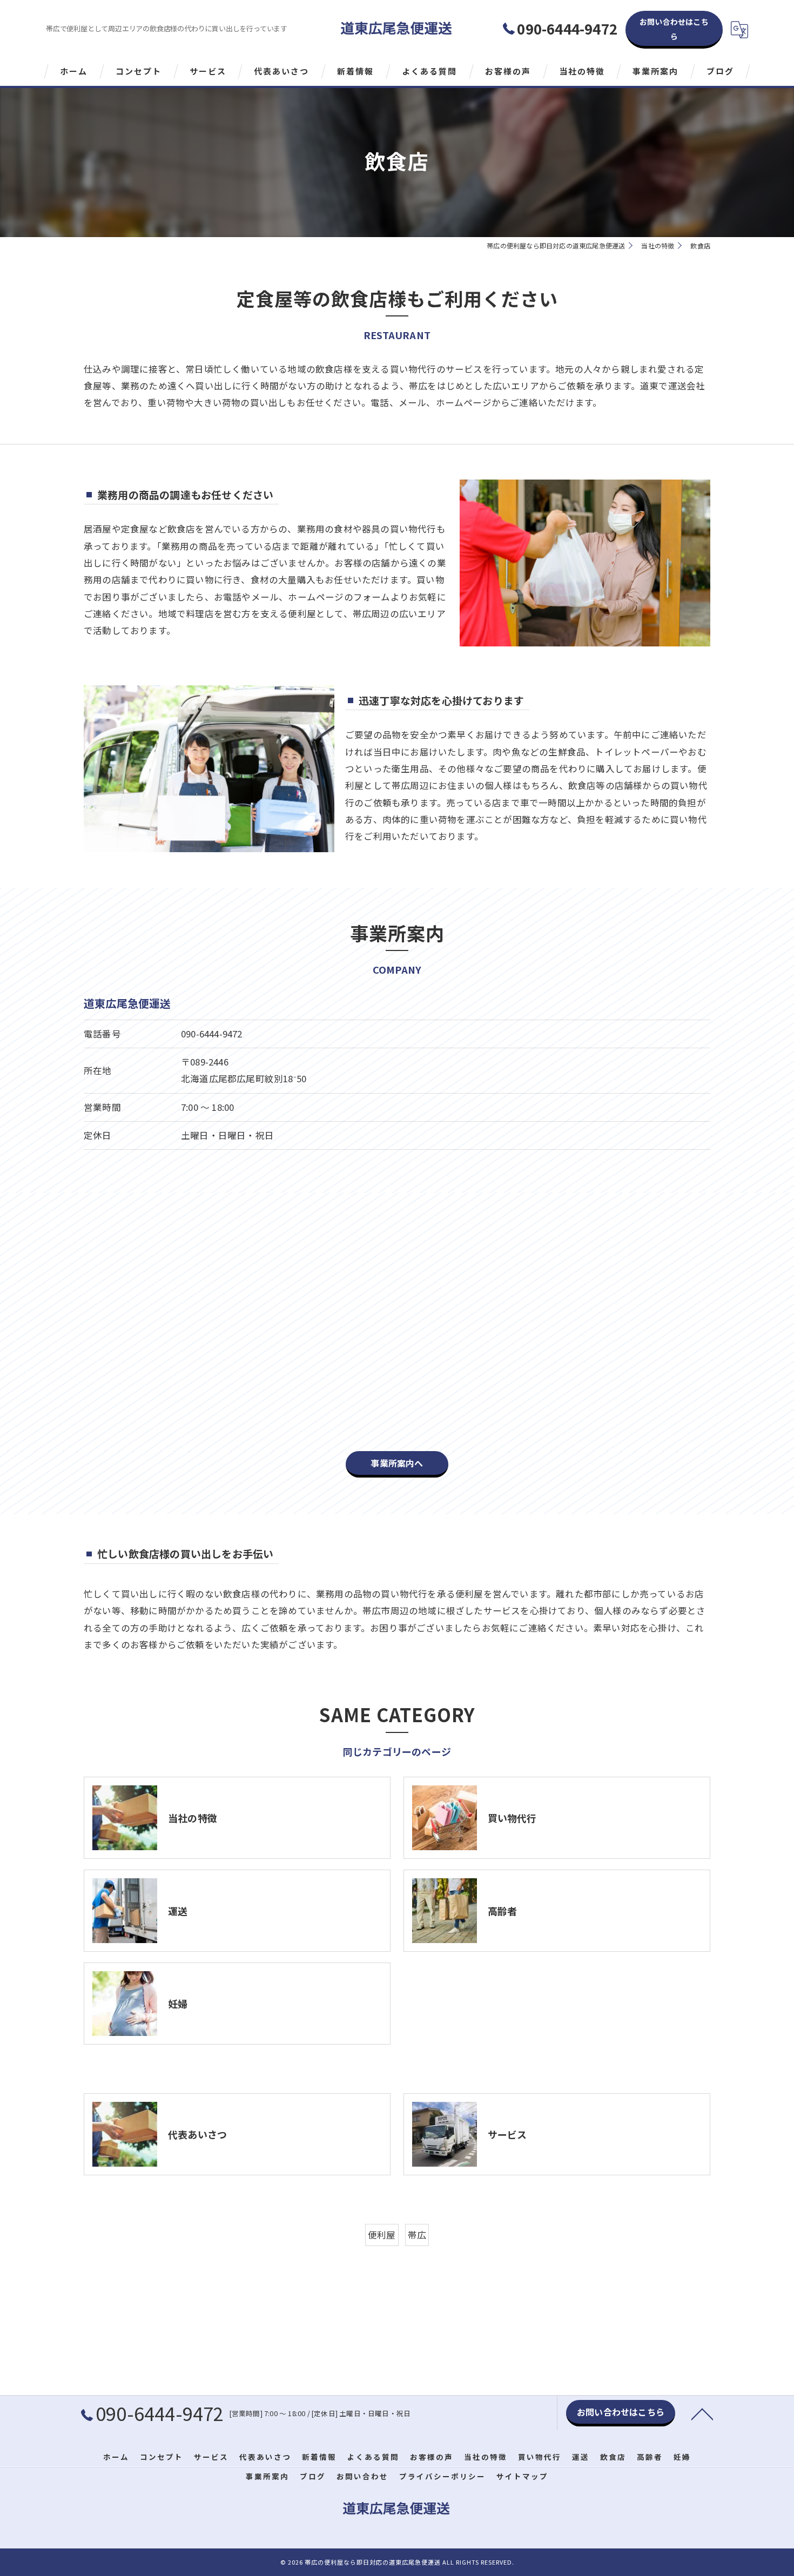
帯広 (417, 2235)
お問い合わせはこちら (674, 29)
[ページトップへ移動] (702, 2413)
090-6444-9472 (212, 1034)
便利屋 (382, 2235)
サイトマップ (522, 2476)
